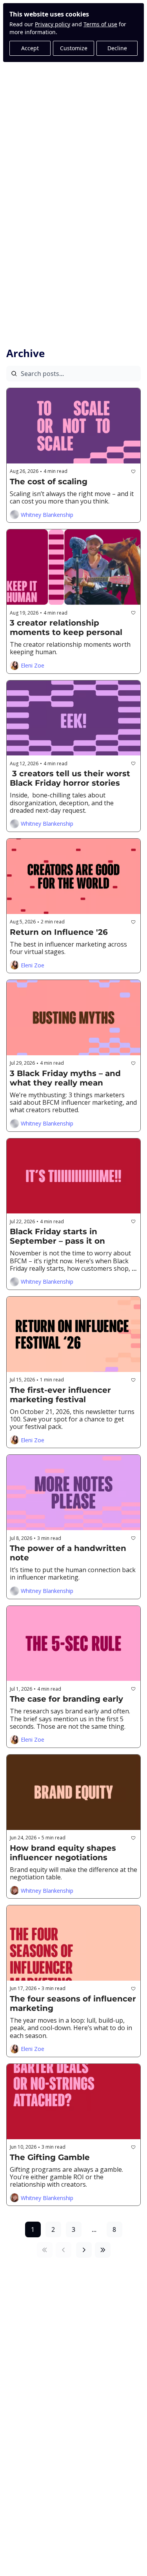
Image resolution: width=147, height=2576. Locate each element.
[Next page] (84, 2250)
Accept (30, 48)
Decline (117, 48)
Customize (74, 48)
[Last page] (103, 2250)
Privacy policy (53, 24)
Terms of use (100, 24)
